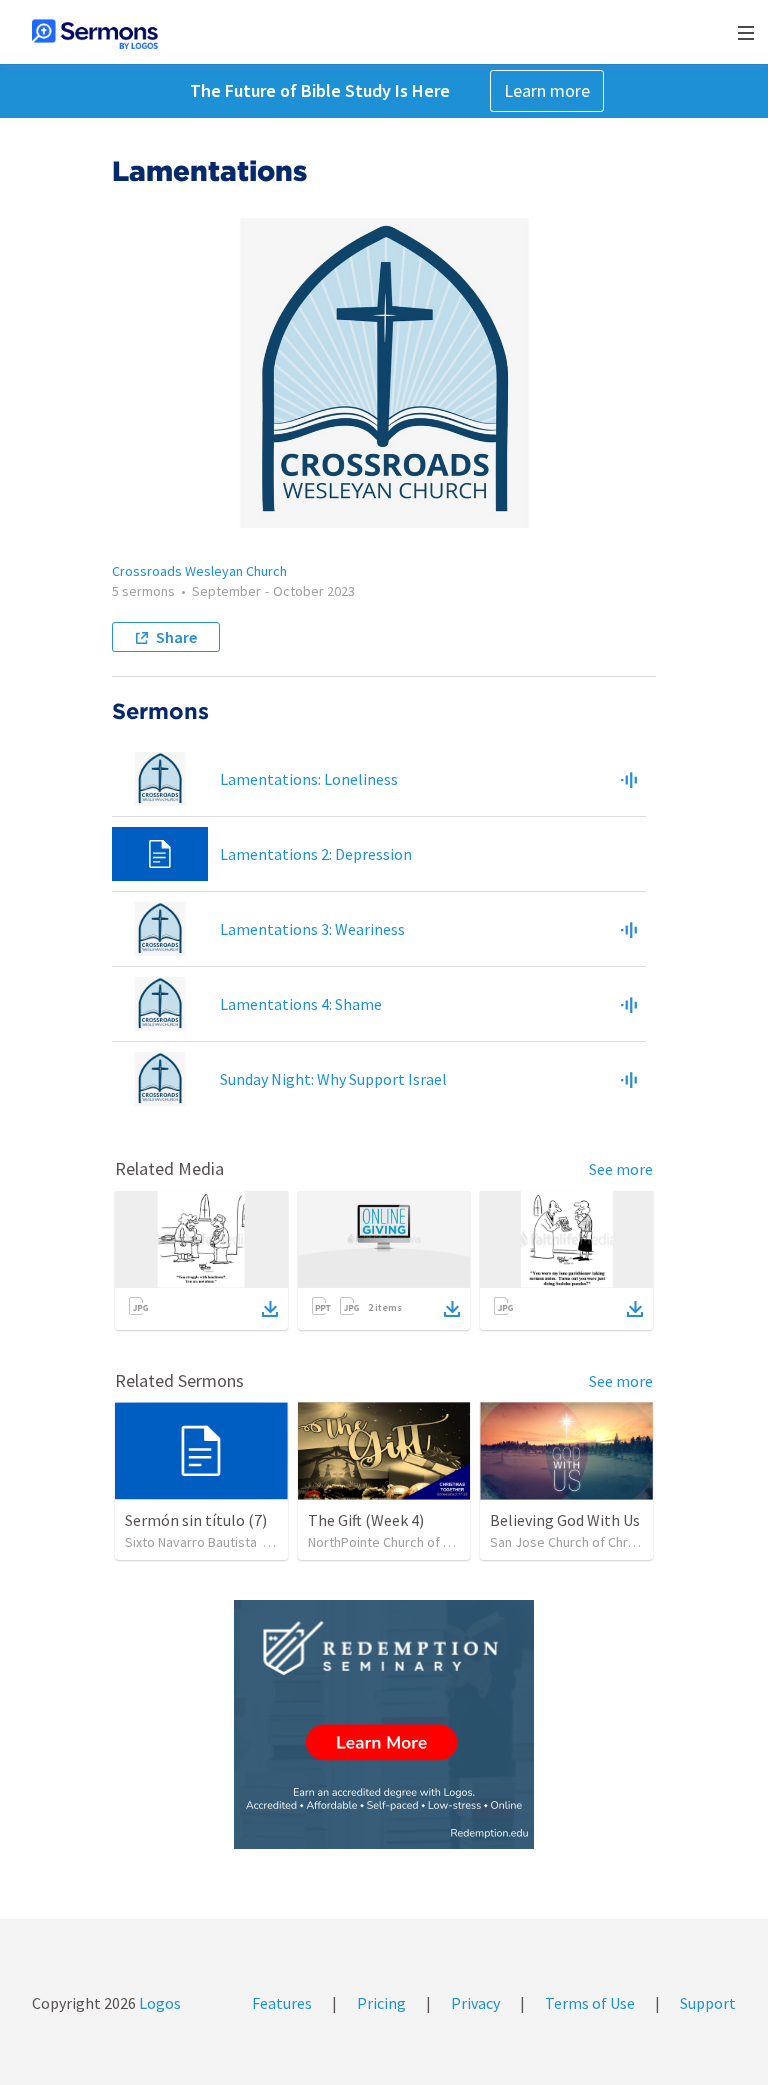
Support (708, 2003)
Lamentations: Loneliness (309, 779)
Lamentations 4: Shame (301, 1004)
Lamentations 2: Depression (316, 854)
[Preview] (629, 779)
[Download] (270, 1309)
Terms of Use (590, 2003)
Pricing (381, 2003)
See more (621, 1169)
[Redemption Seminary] (384, 1724)
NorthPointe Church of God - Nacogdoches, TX (445, 1542)
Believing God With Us (565, 1520)
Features (282, 2003)
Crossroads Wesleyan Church (199, 571)
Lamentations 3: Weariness (312, 929)
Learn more (547, 90)
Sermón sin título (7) (196, 1520)
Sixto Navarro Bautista (191, 1542)
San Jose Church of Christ (566, 1542)
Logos (158, 2003)
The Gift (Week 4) (366, 1520)
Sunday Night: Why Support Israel (333, 1079)
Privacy (475, 2003)
